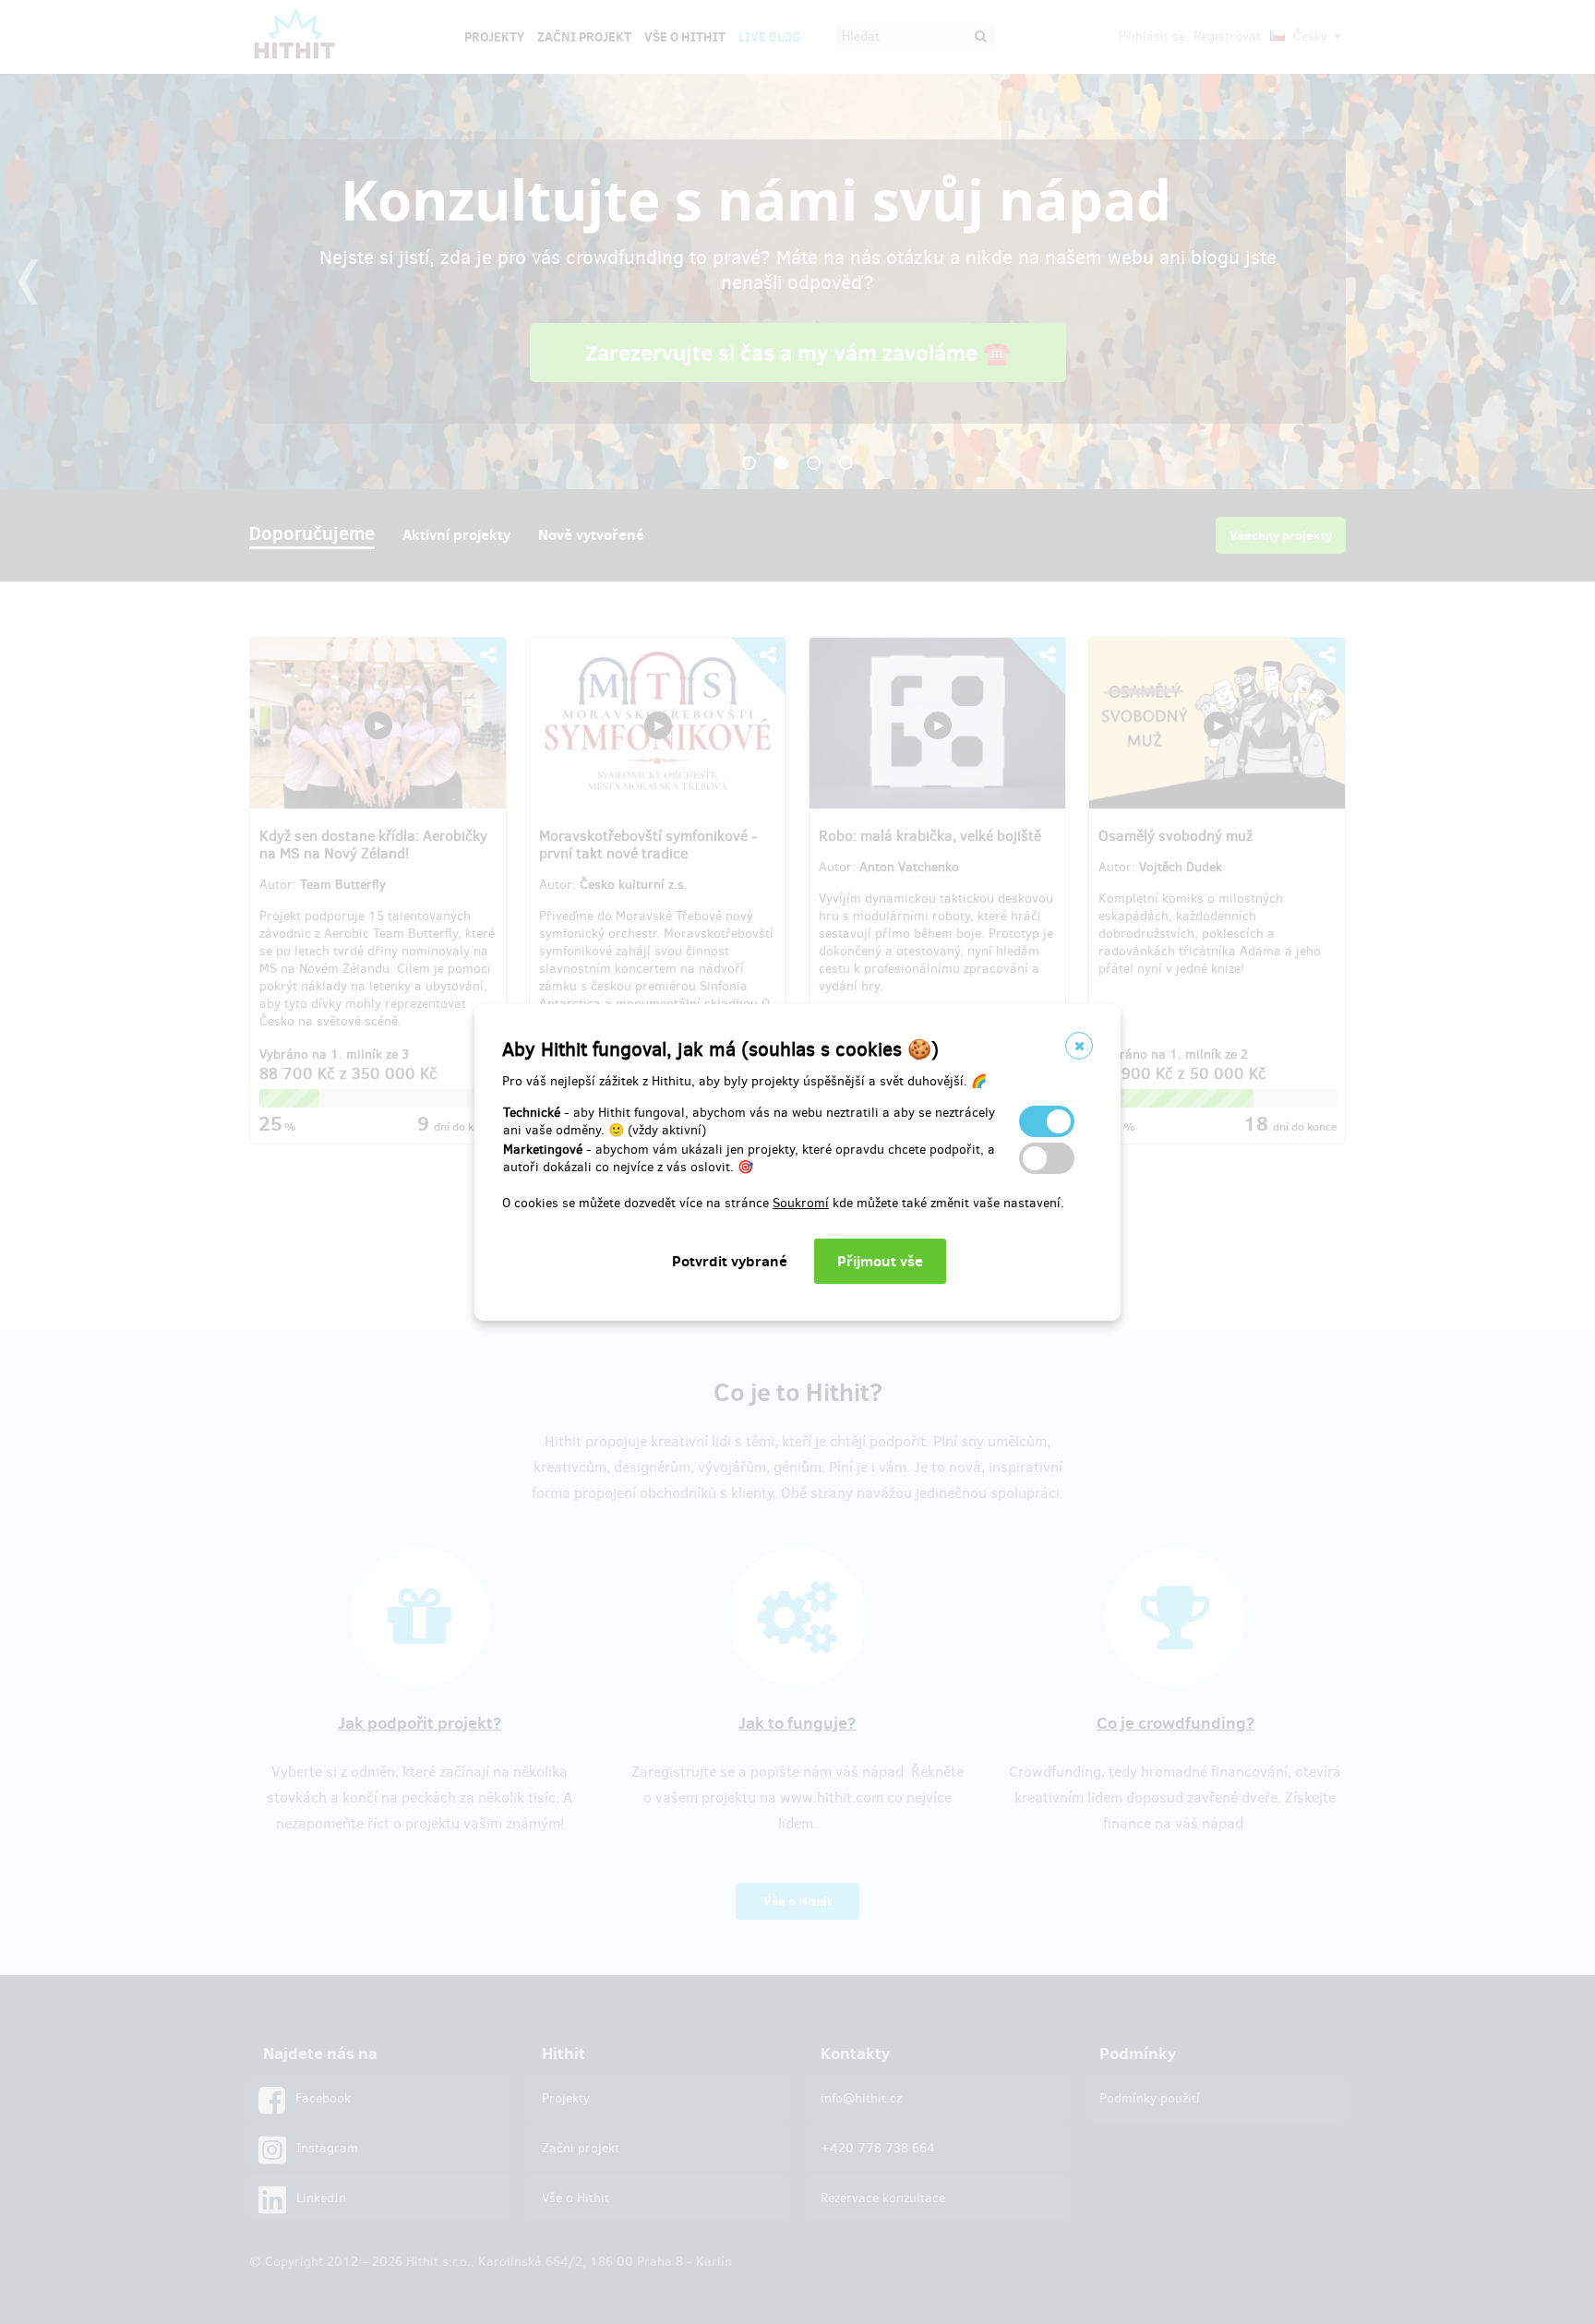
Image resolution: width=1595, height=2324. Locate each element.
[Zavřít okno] (1079, 1046)
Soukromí (801, 1203)
